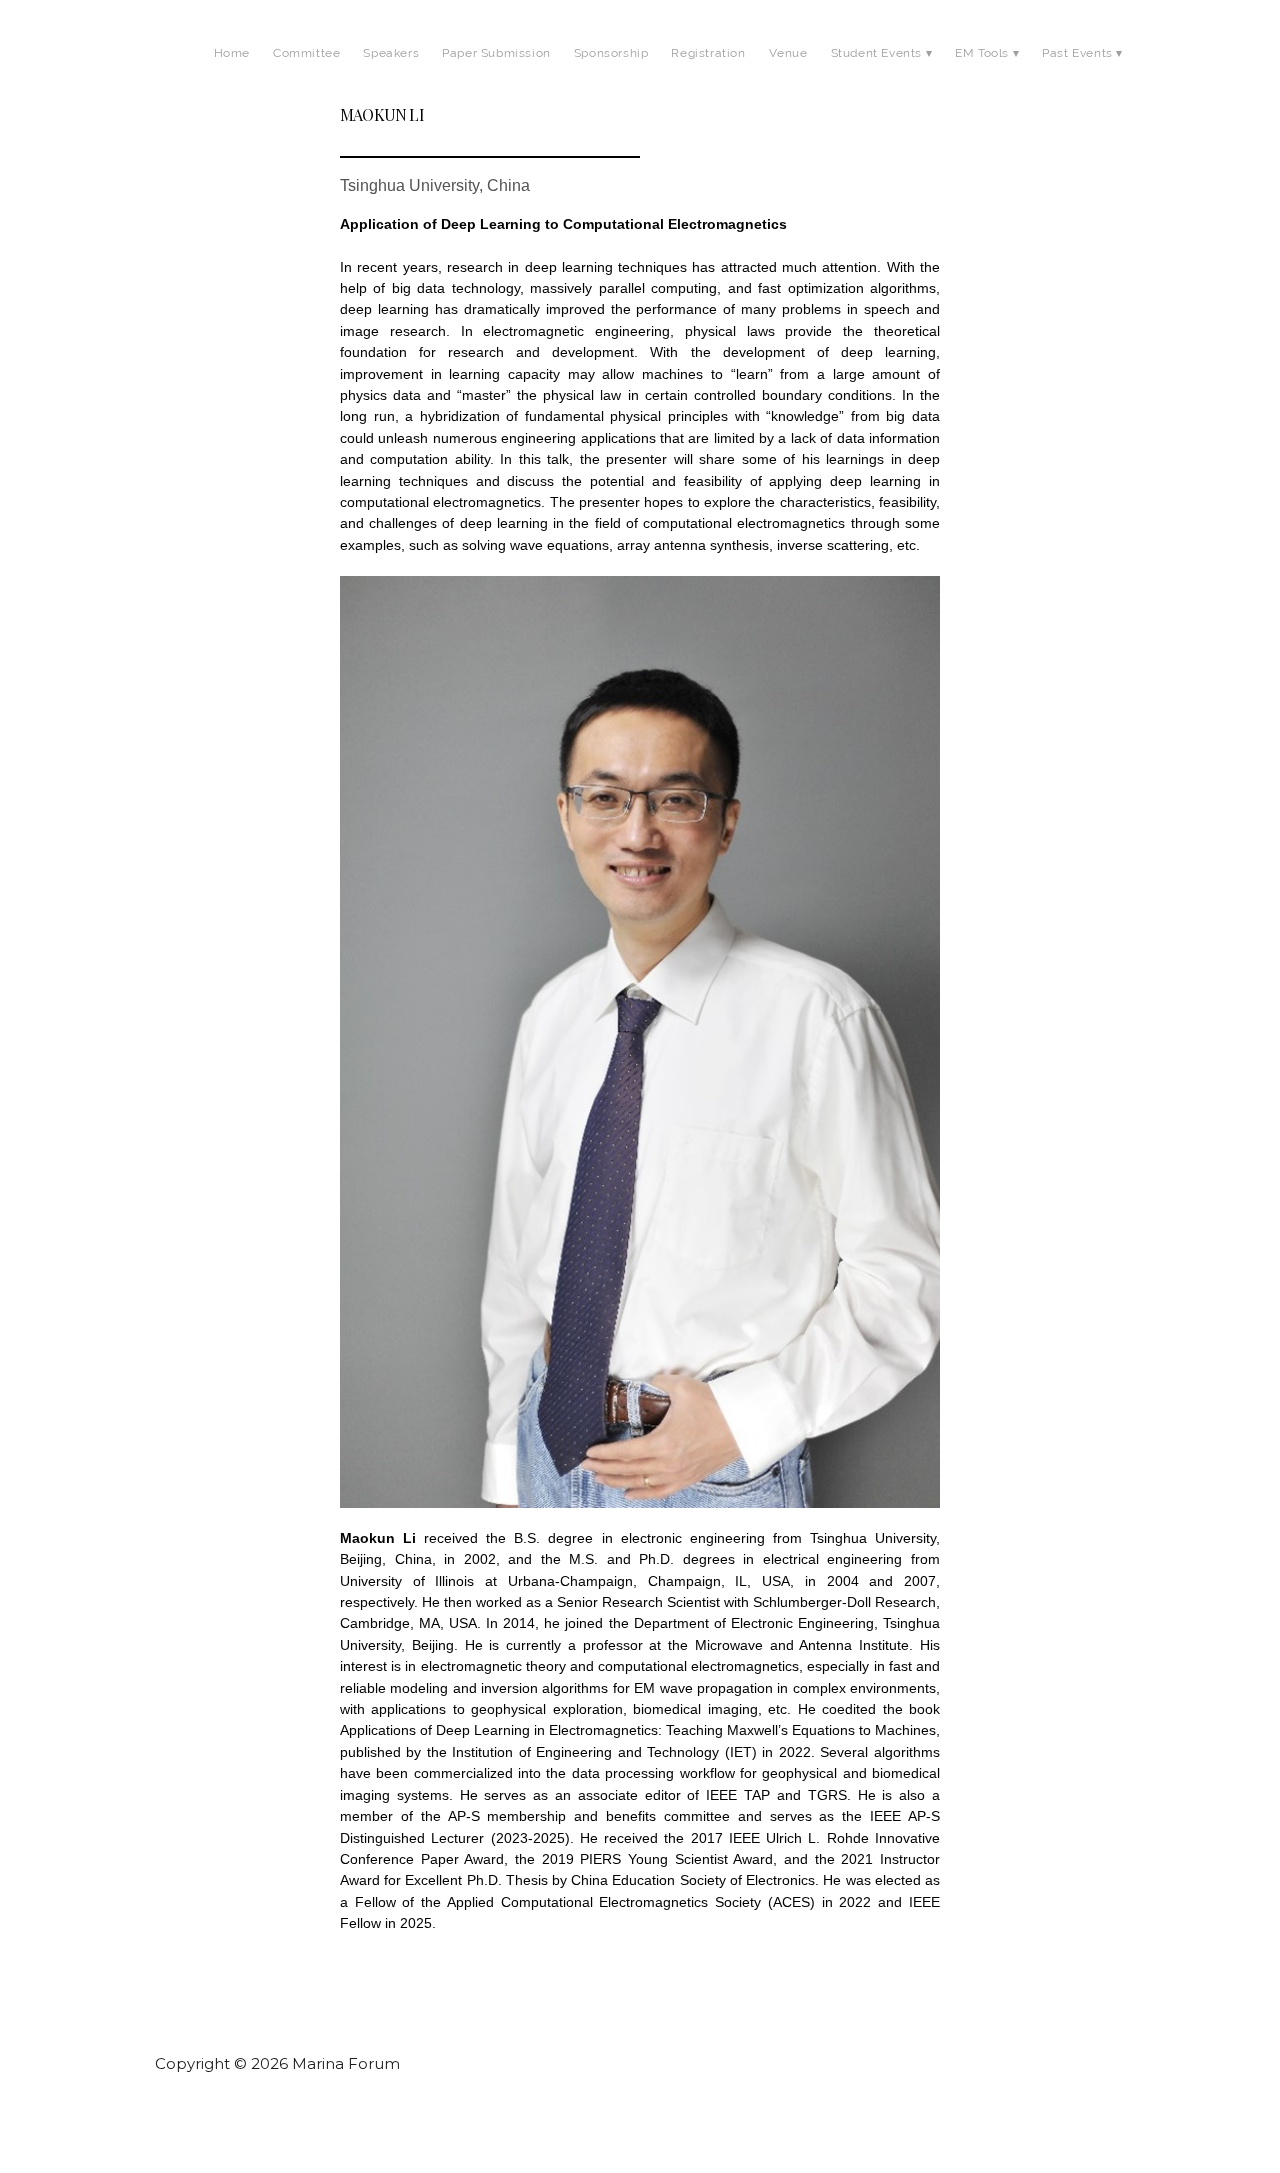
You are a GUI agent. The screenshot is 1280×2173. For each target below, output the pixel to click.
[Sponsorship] (611, 75)
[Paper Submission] (496, 75)
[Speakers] (391, 75)
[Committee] (306, 75)
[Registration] (708, 75)
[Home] (232, 75)
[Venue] (788, 75)
